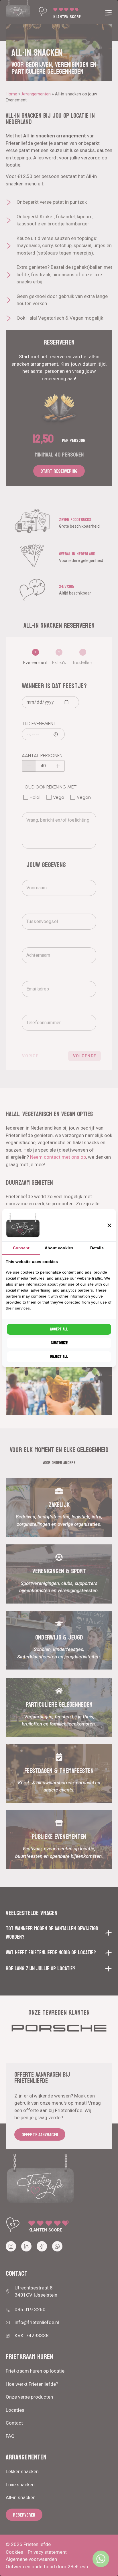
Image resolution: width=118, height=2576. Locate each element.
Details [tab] (97, 1248)
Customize (59, 1343)
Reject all (59, 1357)
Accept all (59, 1329)
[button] (109, 1225)
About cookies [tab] (59, 1248)
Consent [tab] (21, 1248)
